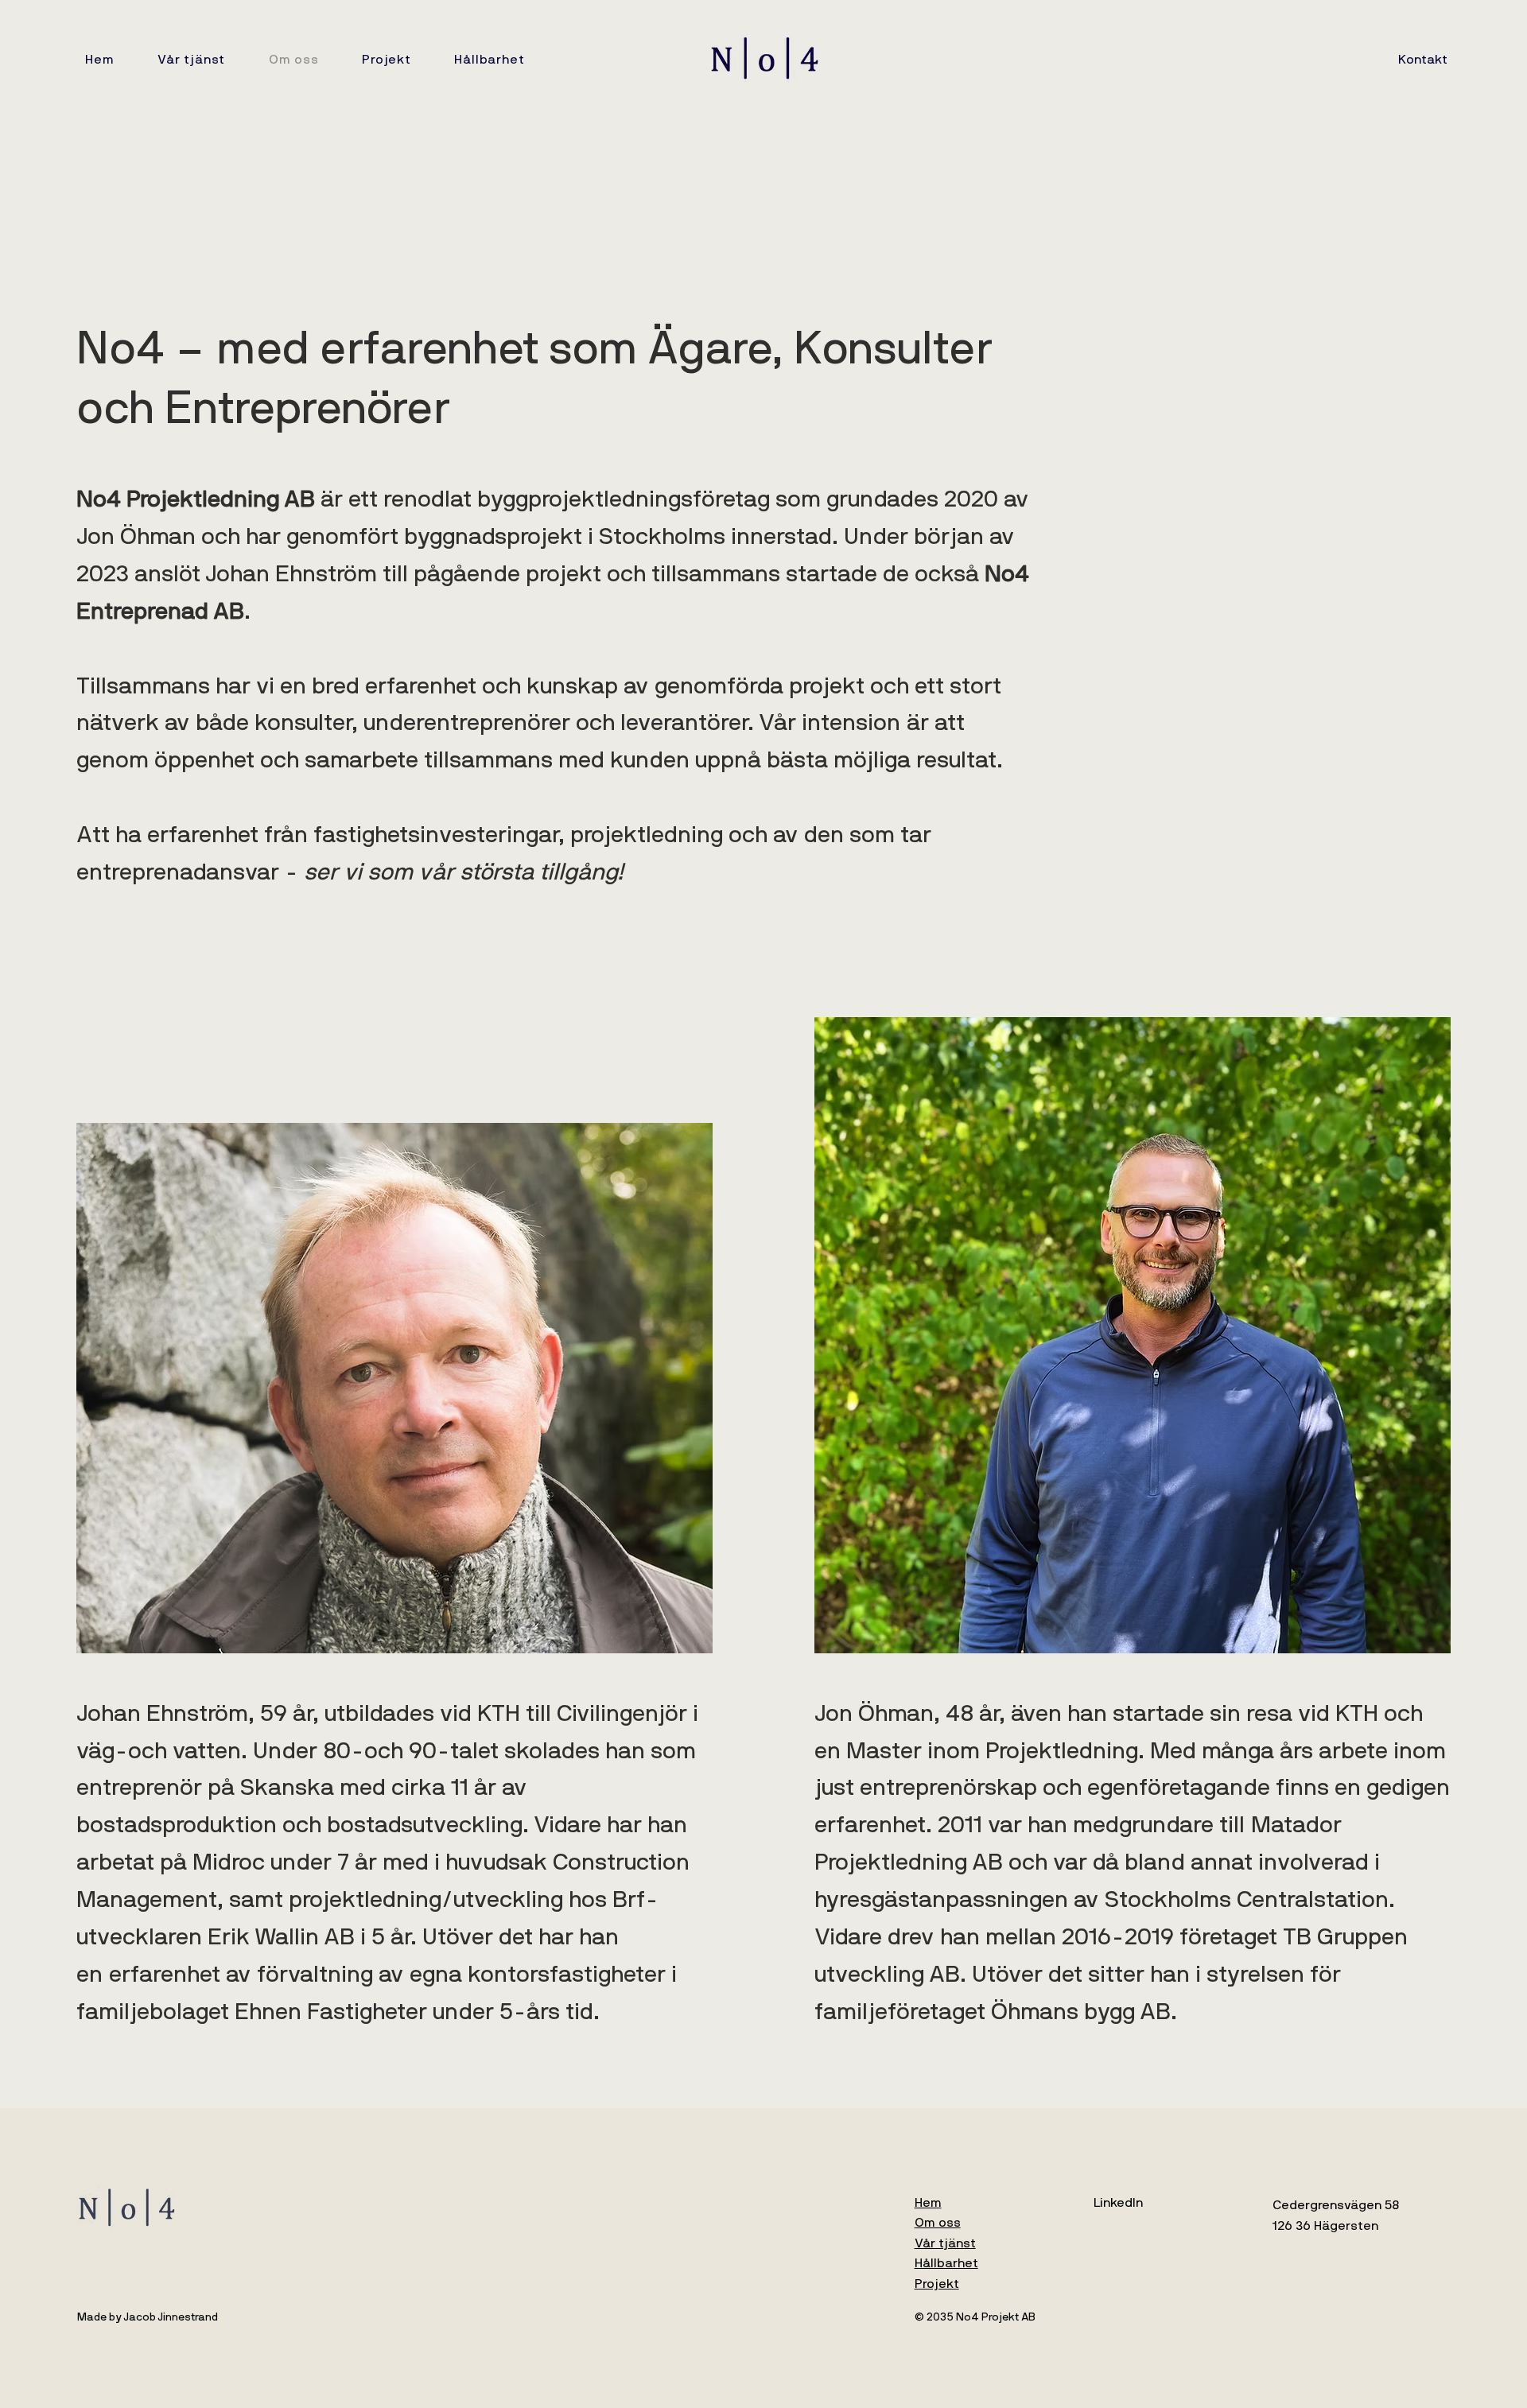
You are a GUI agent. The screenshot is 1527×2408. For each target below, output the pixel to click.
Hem (928, 2203)
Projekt (937, 2284)
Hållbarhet (946, 2263)
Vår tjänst (945, 2243)
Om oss (938, 2223)
